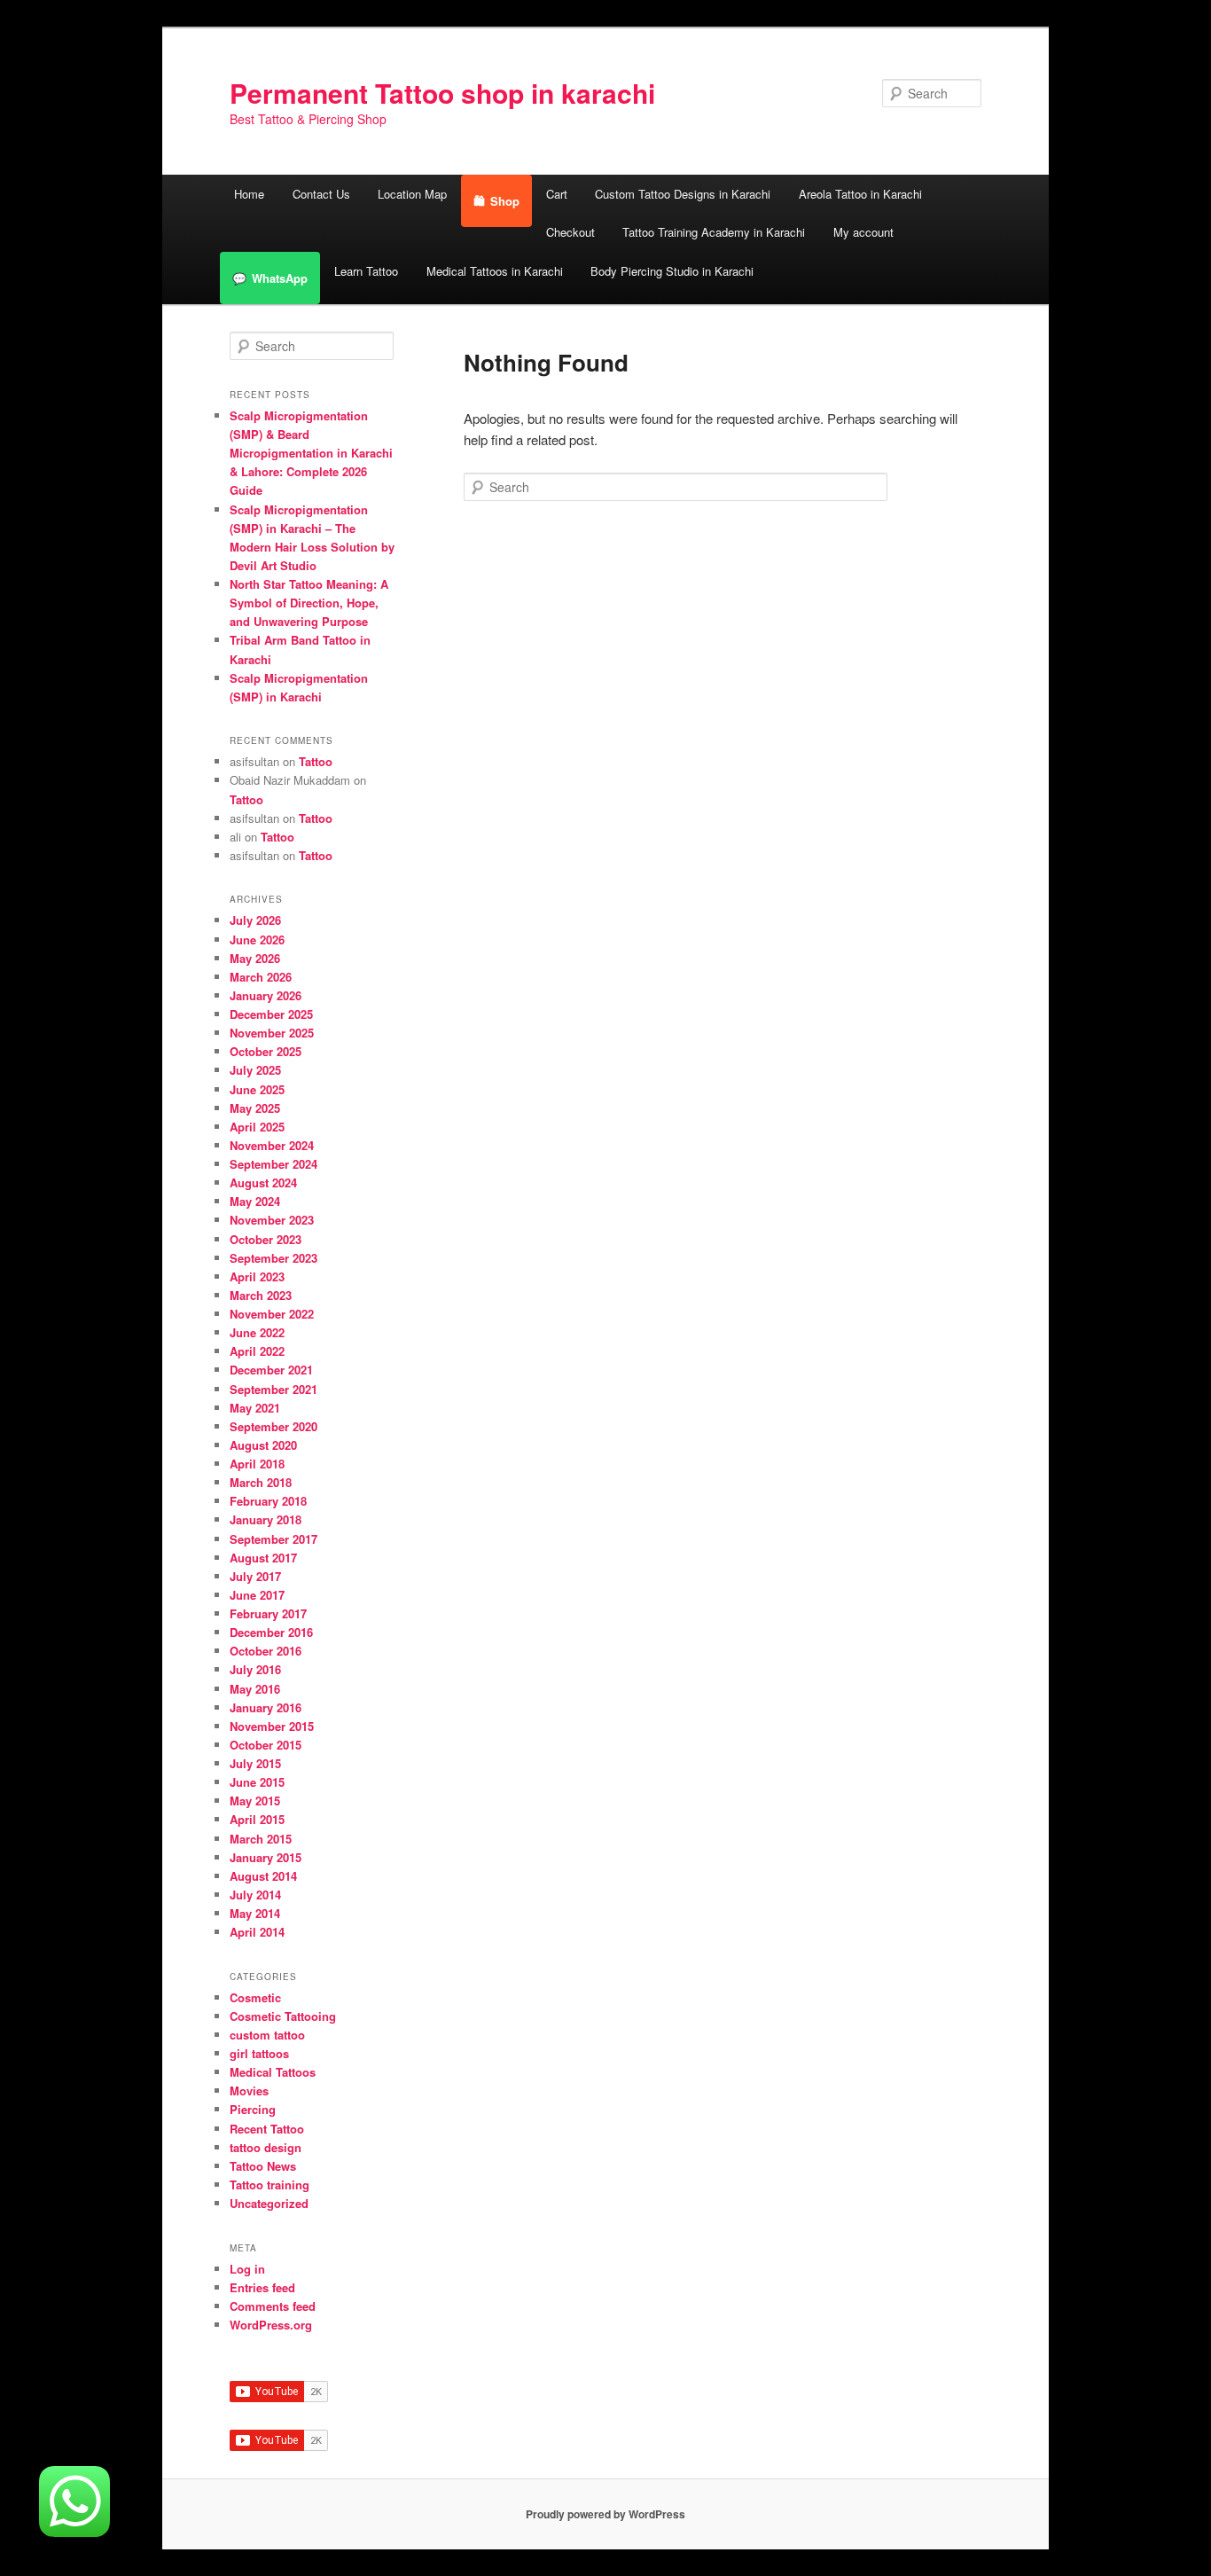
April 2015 (257, 1819)
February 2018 (268, 1501)
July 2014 (255, 1895)
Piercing (253, 2109)
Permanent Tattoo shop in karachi (442, 93)
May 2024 (255, 1201)
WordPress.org (271, 2325)
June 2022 (257, 1332)
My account (863, 232)
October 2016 (266, 1651)
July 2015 (255, 1763)
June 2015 (257, 1782)
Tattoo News (263, 2166)
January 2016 (266, 1707)
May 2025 (255, 1108)
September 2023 (273, 1258)
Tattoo (316, 761)
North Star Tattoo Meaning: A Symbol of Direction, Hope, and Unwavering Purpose (309, 603)
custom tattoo (267, 2035)
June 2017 (257, 1595)
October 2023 (266, 1239)
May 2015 (255, 1801)
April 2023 (257, 1276)
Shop (505, 201)
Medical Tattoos (273, 2072)
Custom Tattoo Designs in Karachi (683, 194)
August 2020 (263, 1445)
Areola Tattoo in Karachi (860, 194)
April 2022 (257, 1351)
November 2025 (272, 1033)
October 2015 (266, 1745)
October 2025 (266, 1051)
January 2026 (266, 995)
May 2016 (255, 1689)
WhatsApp (280, 278)
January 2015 (266, 1857)
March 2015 (261, 1839)
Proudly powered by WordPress (605, 2514)
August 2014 (263, 1876)
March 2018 (261, 1482)
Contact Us (321, 194)
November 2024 (272, 1145)
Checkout (570, 232)
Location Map (412, 194)
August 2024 (263, 1182)
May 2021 (255, 1408)
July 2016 (255, 1669)
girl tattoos (259, 2053)
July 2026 (255, 920)
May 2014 (255, 1913)
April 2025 (257, 1127)
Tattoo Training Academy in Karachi (714, 232)
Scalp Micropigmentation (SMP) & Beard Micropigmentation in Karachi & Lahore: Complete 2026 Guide (311, 453)
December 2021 (271, 1370)
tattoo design (266, 2147)
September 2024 (273, 1164)
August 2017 (263, 1558)
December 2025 (271, 1014)
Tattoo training (270, 2185)
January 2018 (266, 1519)
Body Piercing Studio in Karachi (672, 271)
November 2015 (272, 1726)
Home (249, 194)
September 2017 (273, 1539)
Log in (247, 2269)
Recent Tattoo (267, 2129)
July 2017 (255, 1576)
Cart (557, 194)
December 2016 (271, 1632)
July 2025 (255, 1070)
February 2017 (268, 1613)
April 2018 (257, 1464)
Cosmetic (255, 1997)
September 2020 (273, 1426)
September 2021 (273, 1389)
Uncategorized (269, 2203)
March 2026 (261, 977)
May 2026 (255, 958)
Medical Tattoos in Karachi (495, 271)
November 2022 (272, 1314)
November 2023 (272, 1220)
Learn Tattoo (366, 271)
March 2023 (261, 1295)
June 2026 (257, 940)
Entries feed (262, 2287)
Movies (249, 2091)
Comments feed (273, 2306)
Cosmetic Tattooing (283, 2016)
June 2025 (257, 1089)
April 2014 (257, 1932)
